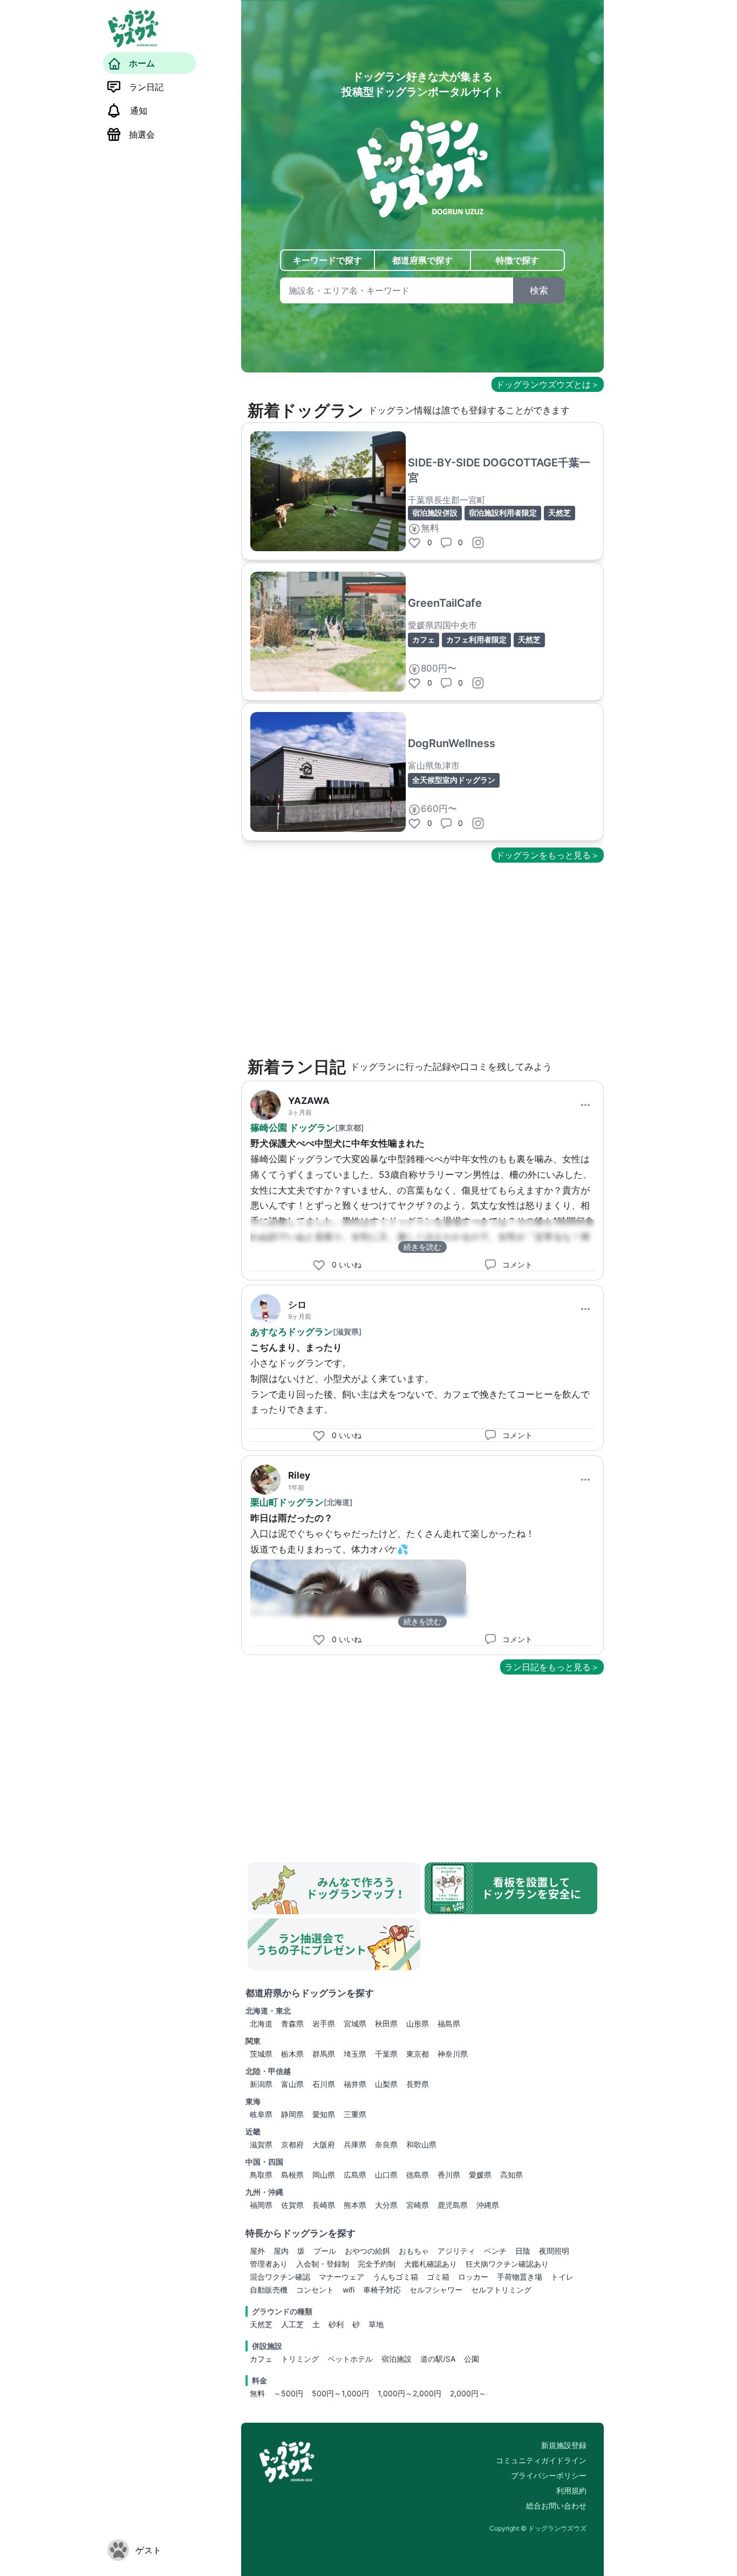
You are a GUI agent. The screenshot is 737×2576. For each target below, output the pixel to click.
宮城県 (355, 2023)
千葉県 (386, 2054)
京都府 (292, 2144)
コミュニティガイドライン (541, 2460)
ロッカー (473, 2277)
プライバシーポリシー (549, 2475)
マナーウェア (342, 2277)
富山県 (292, 2084)
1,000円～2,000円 (410, 2393)
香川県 (449, 2175)
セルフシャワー (436, 2290)
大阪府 (324, 2144)
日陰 (523, 2251)
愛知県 (324, 2114)
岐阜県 (261, 2114)
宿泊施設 (397, 2359)
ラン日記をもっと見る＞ (552, 1667)
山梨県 (386, 2084)
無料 (257, 2393)
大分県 (386, 2205)
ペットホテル (350, 2359)
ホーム (142, 63)
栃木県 (292, 2054)
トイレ (562, 2277)
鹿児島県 (453, 2205)
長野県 (418, 2084)
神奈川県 (453, 2054)
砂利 (336, 2324)
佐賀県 (292, 2205)
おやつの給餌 (367, 2251)
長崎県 (324, 2205)
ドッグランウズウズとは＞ (548, 384)
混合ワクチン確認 (280, 2277)
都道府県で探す (422, 260)
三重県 (355, 2114)
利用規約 (571, 2490)
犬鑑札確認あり (431, 2264)
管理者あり (269, 2264)
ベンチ (495, 2251)
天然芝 (261, 2324)
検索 (539, 290)
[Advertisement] (422, 960)
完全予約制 (377, 2264)
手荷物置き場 (520, 2277)
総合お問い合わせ (556, 2506)
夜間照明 (554, 2251)
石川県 (324, 2084)
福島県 (449, 2023)
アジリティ (456, 2251)
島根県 (292, 2175)
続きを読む (422, 1247)
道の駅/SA (438, 2359)
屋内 (281, 2251)
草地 (376, 2324)
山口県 (386, 2175)
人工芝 (292, 2324)
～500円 (288, 2393)
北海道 (261, 2023)
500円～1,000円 (340, 2393)
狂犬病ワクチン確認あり (507, 2264)
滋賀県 (261, 2144)
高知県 (511, 2175)
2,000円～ (468, 2393)
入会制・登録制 (323, 2264)
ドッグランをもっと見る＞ (548, 855)
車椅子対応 (382, 2290)
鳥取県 (261, 2175)
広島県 (355, 2175)
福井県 (355, 2084)
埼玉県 (355, 2054)
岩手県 (324, 2023)
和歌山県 (421, 2144)
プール (325, 2251)
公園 (472, 2359)
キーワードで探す (327, 260)
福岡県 (261, 2205)
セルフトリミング (501, 2290)
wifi (349, 2290)
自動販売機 (269, 2290)
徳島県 (418, 2175)
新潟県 (261, 2084)
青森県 (292, 2023)
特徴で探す (517, 260)
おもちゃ (414, 2251)
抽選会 (142, 134)
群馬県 (324, 2054)
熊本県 (355, 2205)
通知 (139, 111)
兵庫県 (355, 2144)
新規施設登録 (564, 2445)
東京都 (418, 2054)
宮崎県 (418, 2205)
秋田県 (386, 2023)
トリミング (300, 2359)
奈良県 (386, 2144)
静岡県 (292, 2114)
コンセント (315, 2290)
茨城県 (261, 2054)
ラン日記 (146, 87)
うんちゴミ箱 (395, 2277)
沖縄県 (488, 2205)
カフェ (261, 2359)
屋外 (257, 2251)
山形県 (418, 2023)
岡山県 (324, 2175)
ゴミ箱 (438, 2277)
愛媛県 (480, 2175)
